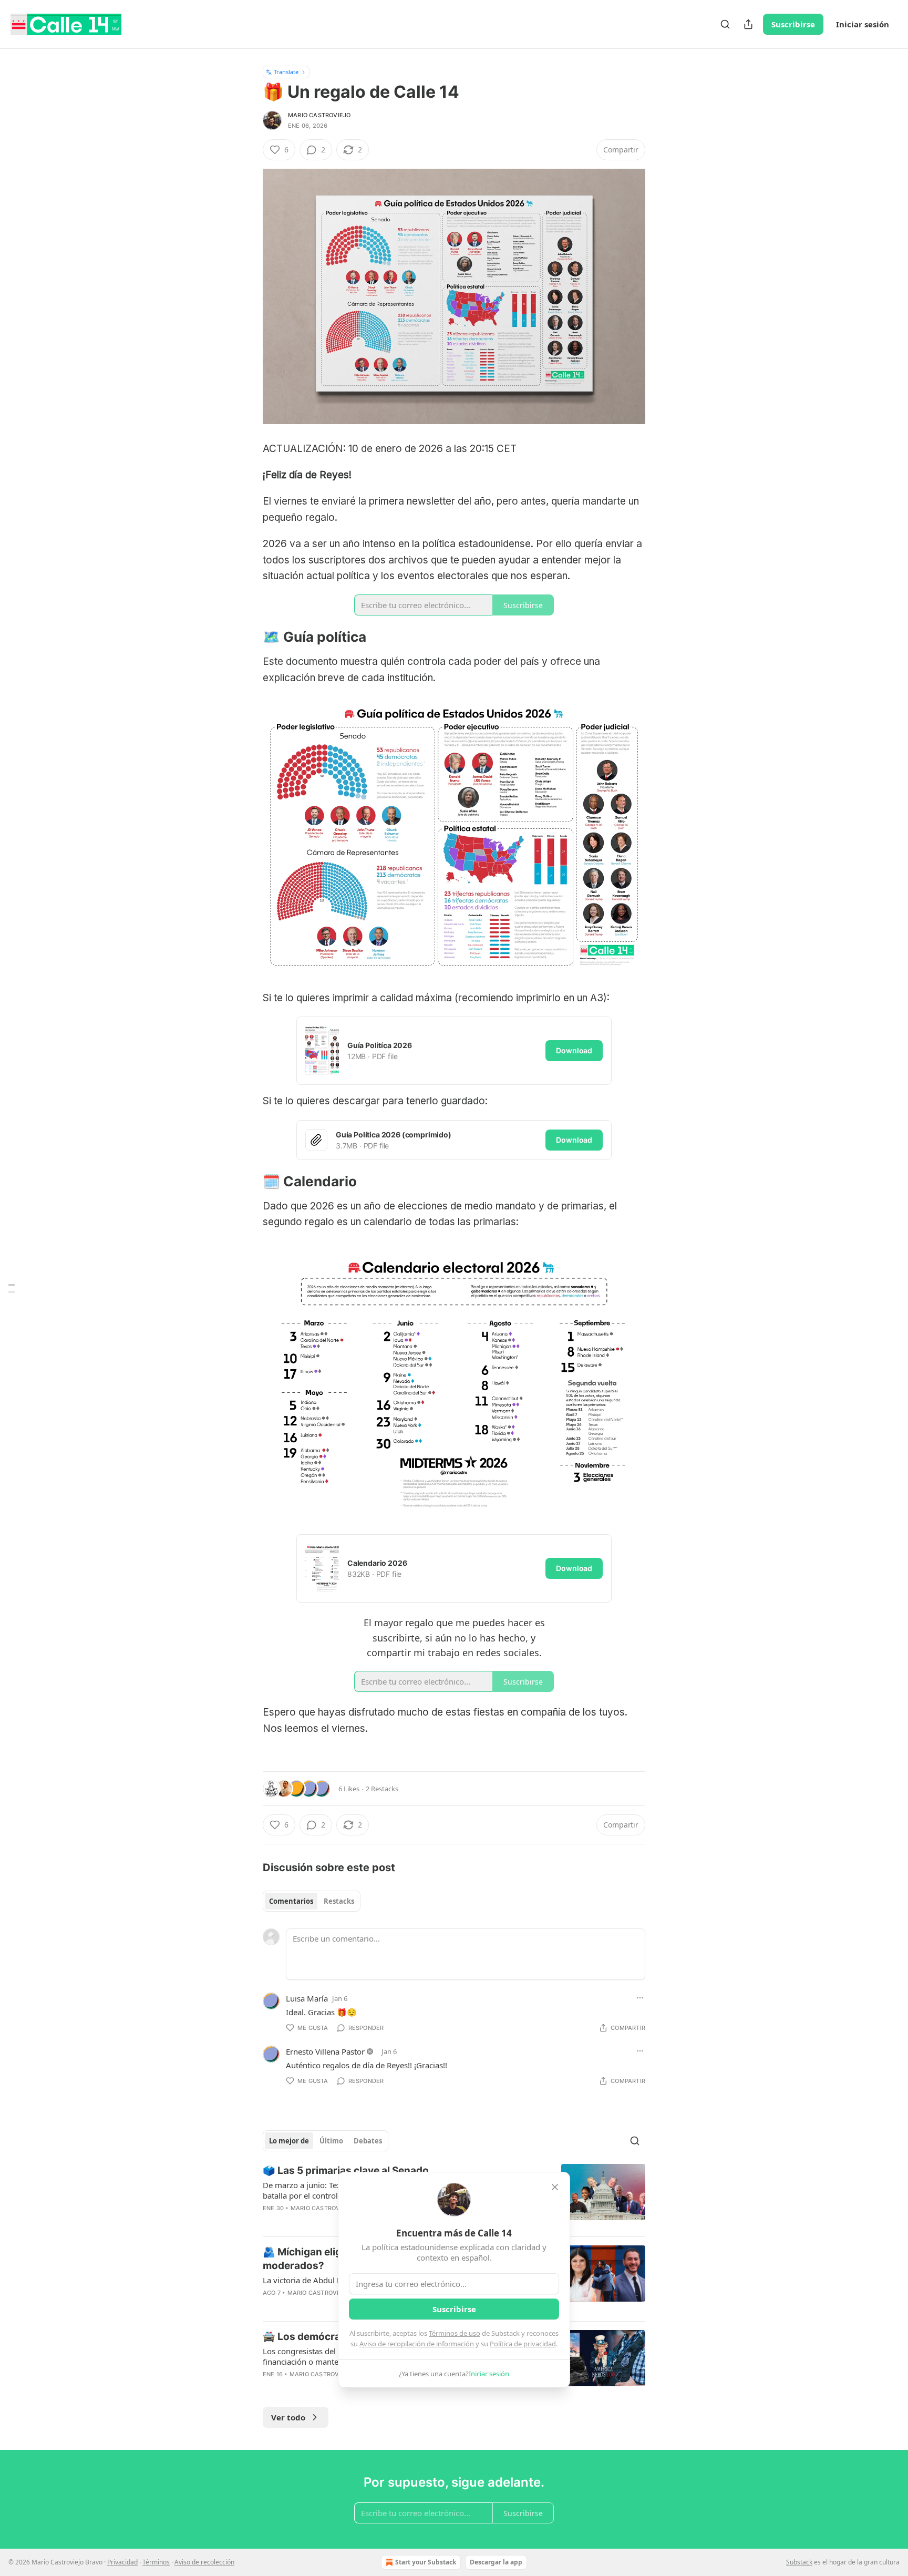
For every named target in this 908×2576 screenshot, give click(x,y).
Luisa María (307, 1998)
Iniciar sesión (863, 24)
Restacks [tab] (339, 1901)
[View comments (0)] (365, 2388)
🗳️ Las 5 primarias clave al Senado (346, 2170)
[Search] (725, 24)
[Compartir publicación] (748, 24)
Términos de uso (455, 2333)
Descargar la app (496, 2562)
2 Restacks (382, 1789)
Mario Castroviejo (319, 115)
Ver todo (288, 2417)
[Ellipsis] (640, 1998)
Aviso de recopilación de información (417, 2344)
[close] (555, 2187)
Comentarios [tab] (291, 1901)
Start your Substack (426, 2562)
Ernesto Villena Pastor (325, 2051)
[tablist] (312, 1901)
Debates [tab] (368, 2141)
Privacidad (122, 2562)
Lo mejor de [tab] (289, 2141)
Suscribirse (793, 24)
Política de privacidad (523, 2344)
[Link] (248, 638)
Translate (286, 72)
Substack (799, 2562)
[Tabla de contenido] (12, 1288)
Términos (156, 2562)
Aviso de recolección (204, 2562)
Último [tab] (331, 2141)
